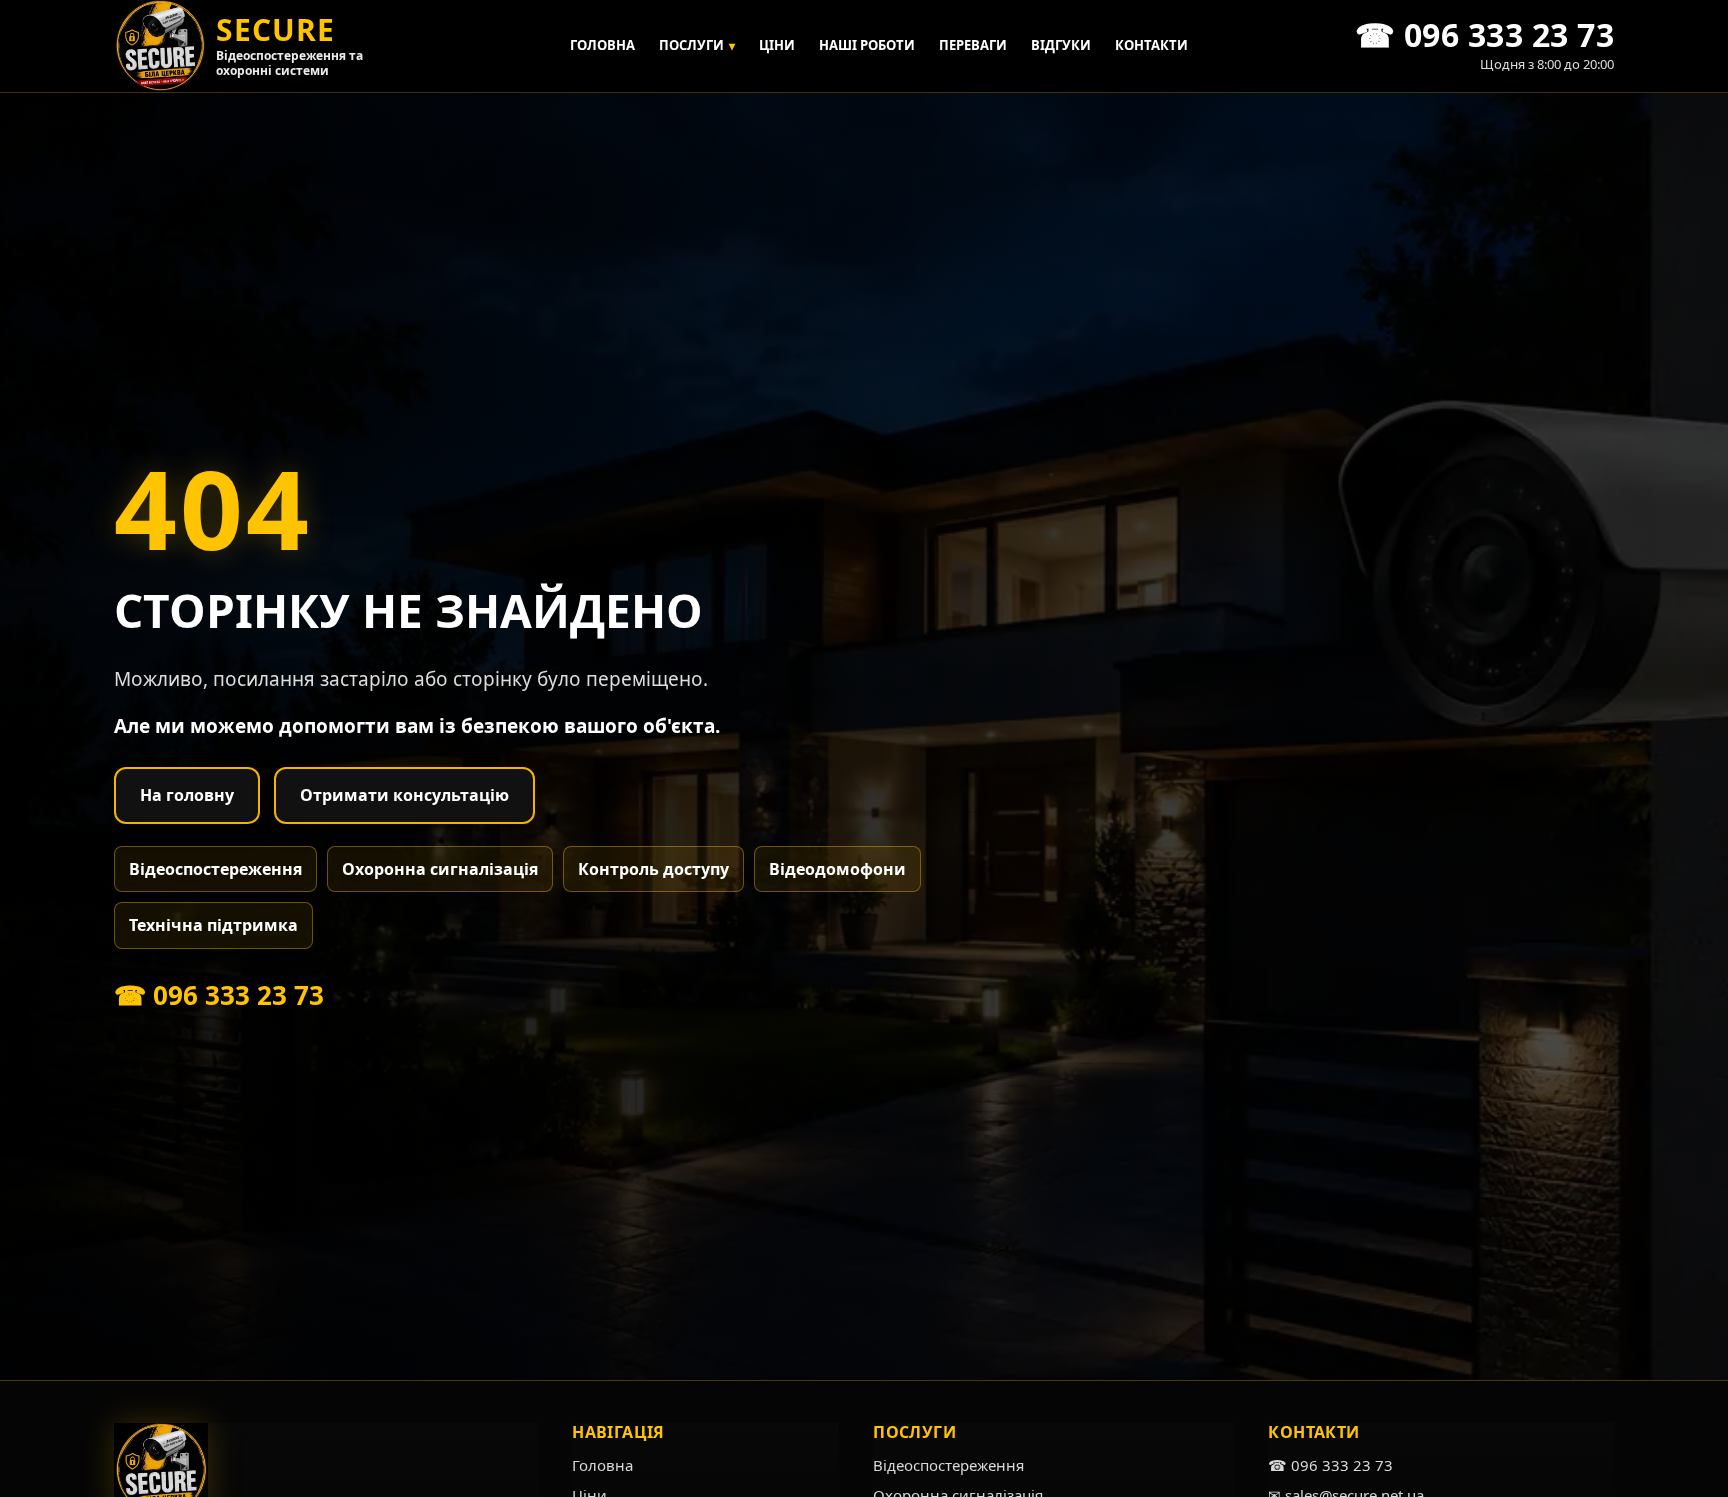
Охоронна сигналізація (440, 869)
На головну (187, 795)
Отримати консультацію (404, 795)
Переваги (973, 45)
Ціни (777, 45)
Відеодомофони (837, 869)
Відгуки (1061, 45)
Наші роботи (867, 45)
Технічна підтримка (213, 925)
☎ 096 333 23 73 (219, 995)
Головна (602, 45)
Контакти (1151, 45)
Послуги (697, 45)
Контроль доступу (653, 869)
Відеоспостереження (215, 869)
